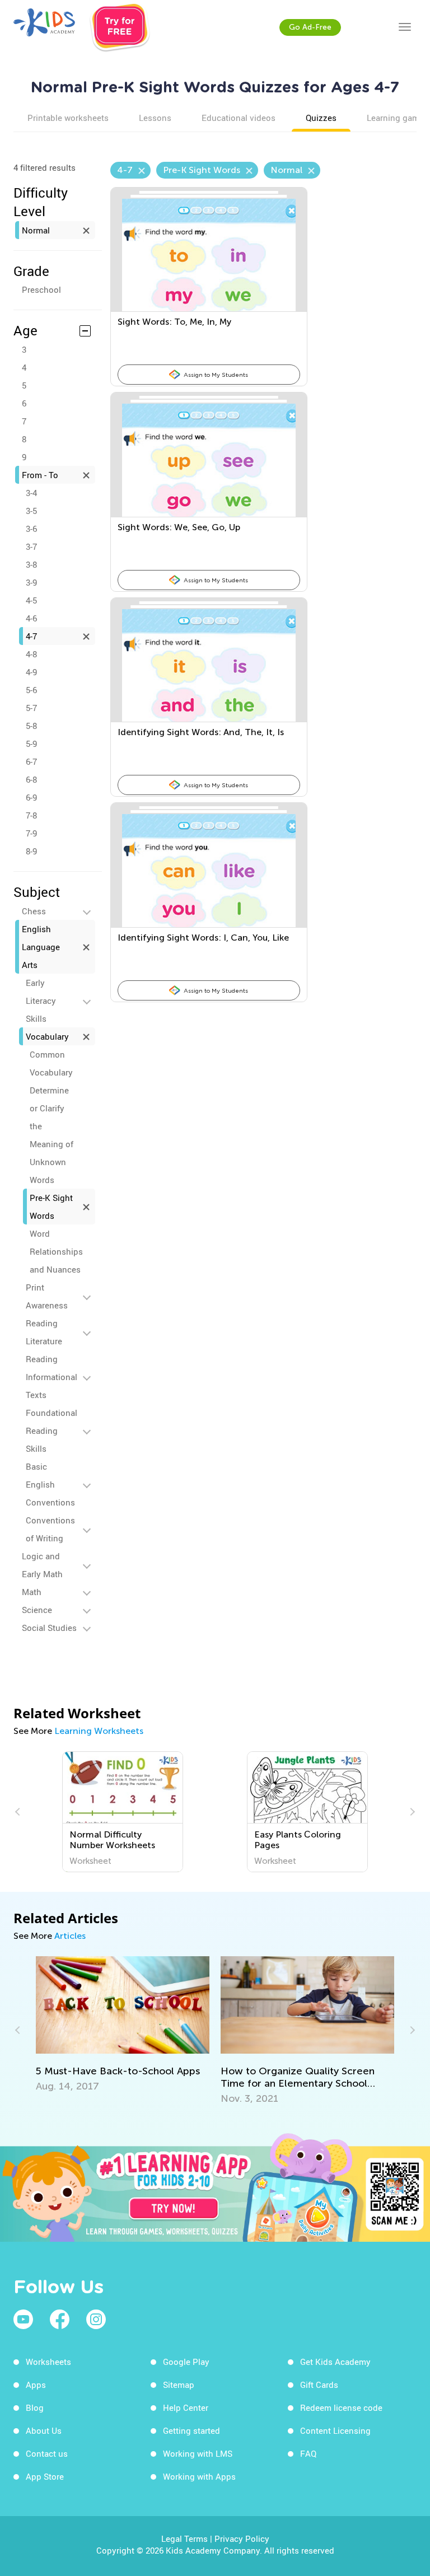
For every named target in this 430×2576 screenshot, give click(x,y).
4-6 (31, 618)
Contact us (47, 2453)
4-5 (31, 600)
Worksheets (48, 2362)
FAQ (308, 2453)
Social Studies (49, 1628)
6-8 (31, 779)
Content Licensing (335, 2430)
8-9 (31, 851)
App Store (45, 2476)
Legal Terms (184, 2538)
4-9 (31, 672)
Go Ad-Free (310, 27)
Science (37, 1610)
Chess (34, 911)
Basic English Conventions (50, 1484)
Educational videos (239, 118)
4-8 (31, 654)
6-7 (31, 761)
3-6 (31, 529)
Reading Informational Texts (52, 1377)
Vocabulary (47, 1036)
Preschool (41, 289)
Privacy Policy (242, 2538)
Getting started (191, 2430)
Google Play (186, 2362)
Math (32, 1592)
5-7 (31, 708)
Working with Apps (199, 2476)
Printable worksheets (68, 118)
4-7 (31, 636)
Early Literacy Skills (41, 1001)
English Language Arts (41, 947)
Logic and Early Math (42, 1565)
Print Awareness (47, 1296)
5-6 (31, 690)
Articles (70, 1936)
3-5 (31, 511)
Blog (35, 2407)
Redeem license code (341, 2407)
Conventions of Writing (50, 1529)
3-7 (31, 546)
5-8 (31, 726)
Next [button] (411, 1812)
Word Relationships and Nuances (56, 1251)
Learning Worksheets (99, 1731)
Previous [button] (19, 1812)
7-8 (31, 815)
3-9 (31, 582)
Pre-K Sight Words (51, 1207)
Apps (36, 2385)
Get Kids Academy (335, 2362)
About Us (44, 2430)
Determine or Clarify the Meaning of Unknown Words (52, 1135)
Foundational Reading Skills (52, 1430)
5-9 (31, 744)
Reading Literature (44, 1332)
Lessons (155, 118)
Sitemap (179, 2385)
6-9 (31, 797)
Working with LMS (198, 2453)
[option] (123, 1812)
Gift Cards (319, 2385)
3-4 (31, 493)
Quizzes (321, 118)
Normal (36, 230)
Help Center (186, 2407)
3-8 (31, 564)
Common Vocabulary (51, 1063)
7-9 (31, 833)
